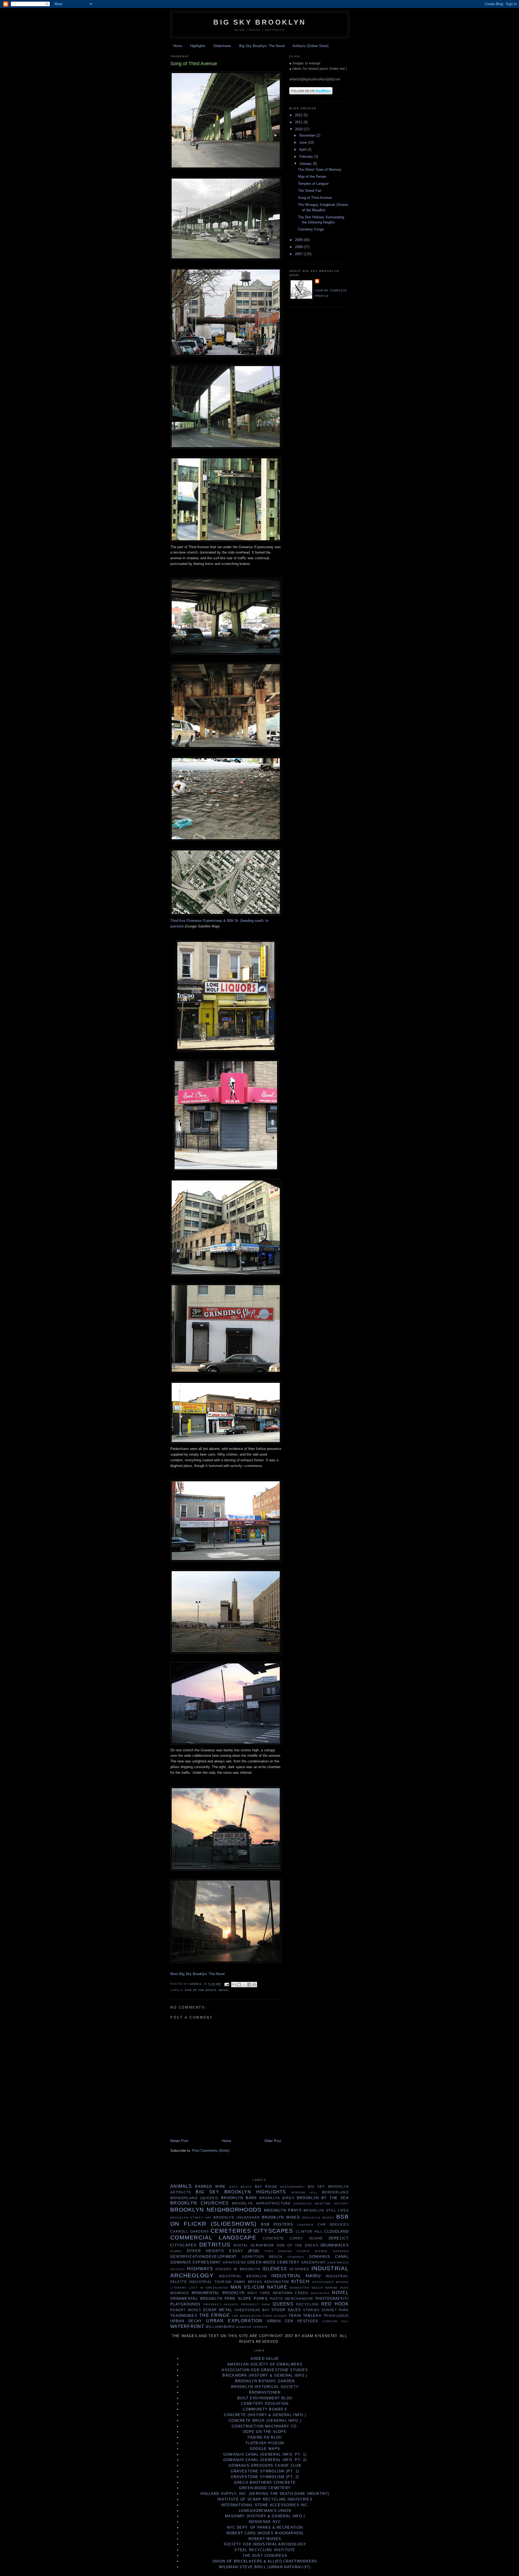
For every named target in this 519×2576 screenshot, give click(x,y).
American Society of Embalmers (265, 2364)
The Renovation (246, 2316)
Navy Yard (259, 2293)
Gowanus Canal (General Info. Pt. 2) (265, 2460)
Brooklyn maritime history (321, 2204)
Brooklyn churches (199, 2203)
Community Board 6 (265, 2409)
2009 (299, 240)
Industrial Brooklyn (243, 2276)
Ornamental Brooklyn (196, 2299)
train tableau (305, 2316)
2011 (299, 122)
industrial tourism (210, 2282)
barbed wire (210, 2187)
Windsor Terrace (252, 2327)
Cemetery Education (265, 2404)
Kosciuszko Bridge (330, 2282)
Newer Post (179, 2141)
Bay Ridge (266, 2187)
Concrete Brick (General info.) (265, 2421)
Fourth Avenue (312, 2251)
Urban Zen (280, 2321)
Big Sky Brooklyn (260, 22)
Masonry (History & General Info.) (265, 2516)
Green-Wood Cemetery (273, 2262)
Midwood (180, 2293)
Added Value (265, 2359)
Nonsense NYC (265, 2522)
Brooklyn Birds (277, 2198)
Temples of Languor (313, 184)
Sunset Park (335, 2310)
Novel (224, 1990)
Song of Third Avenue (315, 198)
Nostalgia (320, 2293)
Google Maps (265, 2449)
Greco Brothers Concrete (265, 2483)
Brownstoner (265, 2392)
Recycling (307, 2304)
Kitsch (301, 2281)
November (308, 135)
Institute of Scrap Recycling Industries (265, 2499)
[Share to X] (244, 1985)
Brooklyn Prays (283, 2210)
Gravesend (234, 2262)
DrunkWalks (335, 2245)
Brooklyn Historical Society (265, 2387)
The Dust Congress (265, 2556)
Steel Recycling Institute (265, 2550)
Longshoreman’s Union (265, 2511)
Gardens (341, 2251)
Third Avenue (275, 2316)
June (304, 142)
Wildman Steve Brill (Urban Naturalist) (265, 2567)
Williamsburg (220, 2327)
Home (178, 46)
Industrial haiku (296, 2276)
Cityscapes (274, 2231)
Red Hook (335, 2304)
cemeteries (231, 2231)
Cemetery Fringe (311, 229)
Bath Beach (241, 2187)
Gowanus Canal (329, 2257)
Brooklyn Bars (239, 2198)
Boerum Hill (305, 2192)
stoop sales (286, 2310)
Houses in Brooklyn (238, 2269)
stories (311, 2310)
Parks (261, 2299)
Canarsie (305, 2225)
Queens (283, 2304)
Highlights (198, 46)
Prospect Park (256, 2304)
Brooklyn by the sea (323, 2198)
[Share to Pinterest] (254, 1985)
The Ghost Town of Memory (320, 170)
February (307, 157)
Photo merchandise (292, 2299)
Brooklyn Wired (281, 2217)
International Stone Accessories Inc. (265, 2505)
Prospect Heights (221, 2304)
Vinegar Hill (336, 2321)
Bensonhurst (293, 2187)
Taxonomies (184, 2316)
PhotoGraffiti (332, 2299)
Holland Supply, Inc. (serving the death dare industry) (265, 2494)
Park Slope (238, 2299)
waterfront (187, 2326)
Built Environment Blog (265, 2398)
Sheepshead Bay (252, 2310)
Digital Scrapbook (254, 2245)
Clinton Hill (309, 2231)
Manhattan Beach (306, 2288)
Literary (178, 2288)
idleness (275, 2269)
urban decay (186, 2321)
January (306, 164)
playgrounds (185, 2304)
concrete (273, 2238)
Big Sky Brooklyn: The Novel (262, 46)
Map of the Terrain (312, 177)
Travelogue (336, 2316)
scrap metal (218, 2310)
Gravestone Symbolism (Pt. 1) (265, 2471)
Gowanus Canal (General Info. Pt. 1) (265, 2454)
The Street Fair (310, 191)
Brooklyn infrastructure (262, 2203)
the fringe (214, 2315)
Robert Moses (186, 2310)
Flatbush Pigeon (265, 2443)
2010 (299, 129)
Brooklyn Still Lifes (326, 2210)
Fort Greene (278, 2251)
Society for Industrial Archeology (265, 2544)
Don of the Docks (201, 1990)
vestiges (308, 2321)
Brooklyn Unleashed (237, 2217)
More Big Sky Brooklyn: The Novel (197, 1974)
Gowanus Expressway (196, 2262)
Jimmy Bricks (248, 2282)
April (303, 149)
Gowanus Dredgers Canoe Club (265, 2465)
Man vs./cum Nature (259, 2287)
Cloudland (337, 2231)
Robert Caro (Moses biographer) (265, 2533)
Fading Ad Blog (265, 2437)
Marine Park (337, 2288)
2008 (299, 247)
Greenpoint (314, 2262)
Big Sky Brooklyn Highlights (241, 2192)
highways (200, 2269)
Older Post (273, 2141)
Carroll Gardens (190, 2231)
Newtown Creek (290, 2293)
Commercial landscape (213, 2237)
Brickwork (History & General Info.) (265, 2375)
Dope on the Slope (265, 2432)
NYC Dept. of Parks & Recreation (265, 2527)
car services (333, 2224)
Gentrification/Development (204, 2257)
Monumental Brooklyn (218, 2293)
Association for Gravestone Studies (265, 2370)
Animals (181, 2186)
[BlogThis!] (239, 1985)
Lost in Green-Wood (209, 2288)
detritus (215, 2244)
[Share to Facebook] (249, 1985)
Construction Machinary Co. (265, 2426)
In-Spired (299, 2269)
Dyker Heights (206, 2251)
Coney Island (306, 2238)
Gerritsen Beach (262, 2257)
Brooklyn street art (191, 2218)
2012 (299, 115)
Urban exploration (234, 2321)
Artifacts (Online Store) (310, 46)
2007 (299, 254)
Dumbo (176, 2251)
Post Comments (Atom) (211, 2151)
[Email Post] (226, 1984)
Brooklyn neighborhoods (216, 2210)
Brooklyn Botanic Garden (265, 2381)
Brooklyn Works (318, 2218)
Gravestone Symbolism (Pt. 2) (265, 2477)
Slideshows (222, 46)
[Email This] (234, 1985)
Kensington (277, 2282)
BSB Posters (277, 2224)
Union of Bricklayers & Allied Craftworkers (265, 2561)
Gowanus (296, 2257)
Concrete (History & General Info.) (265, 2415)
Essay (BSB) (244, 2251)
